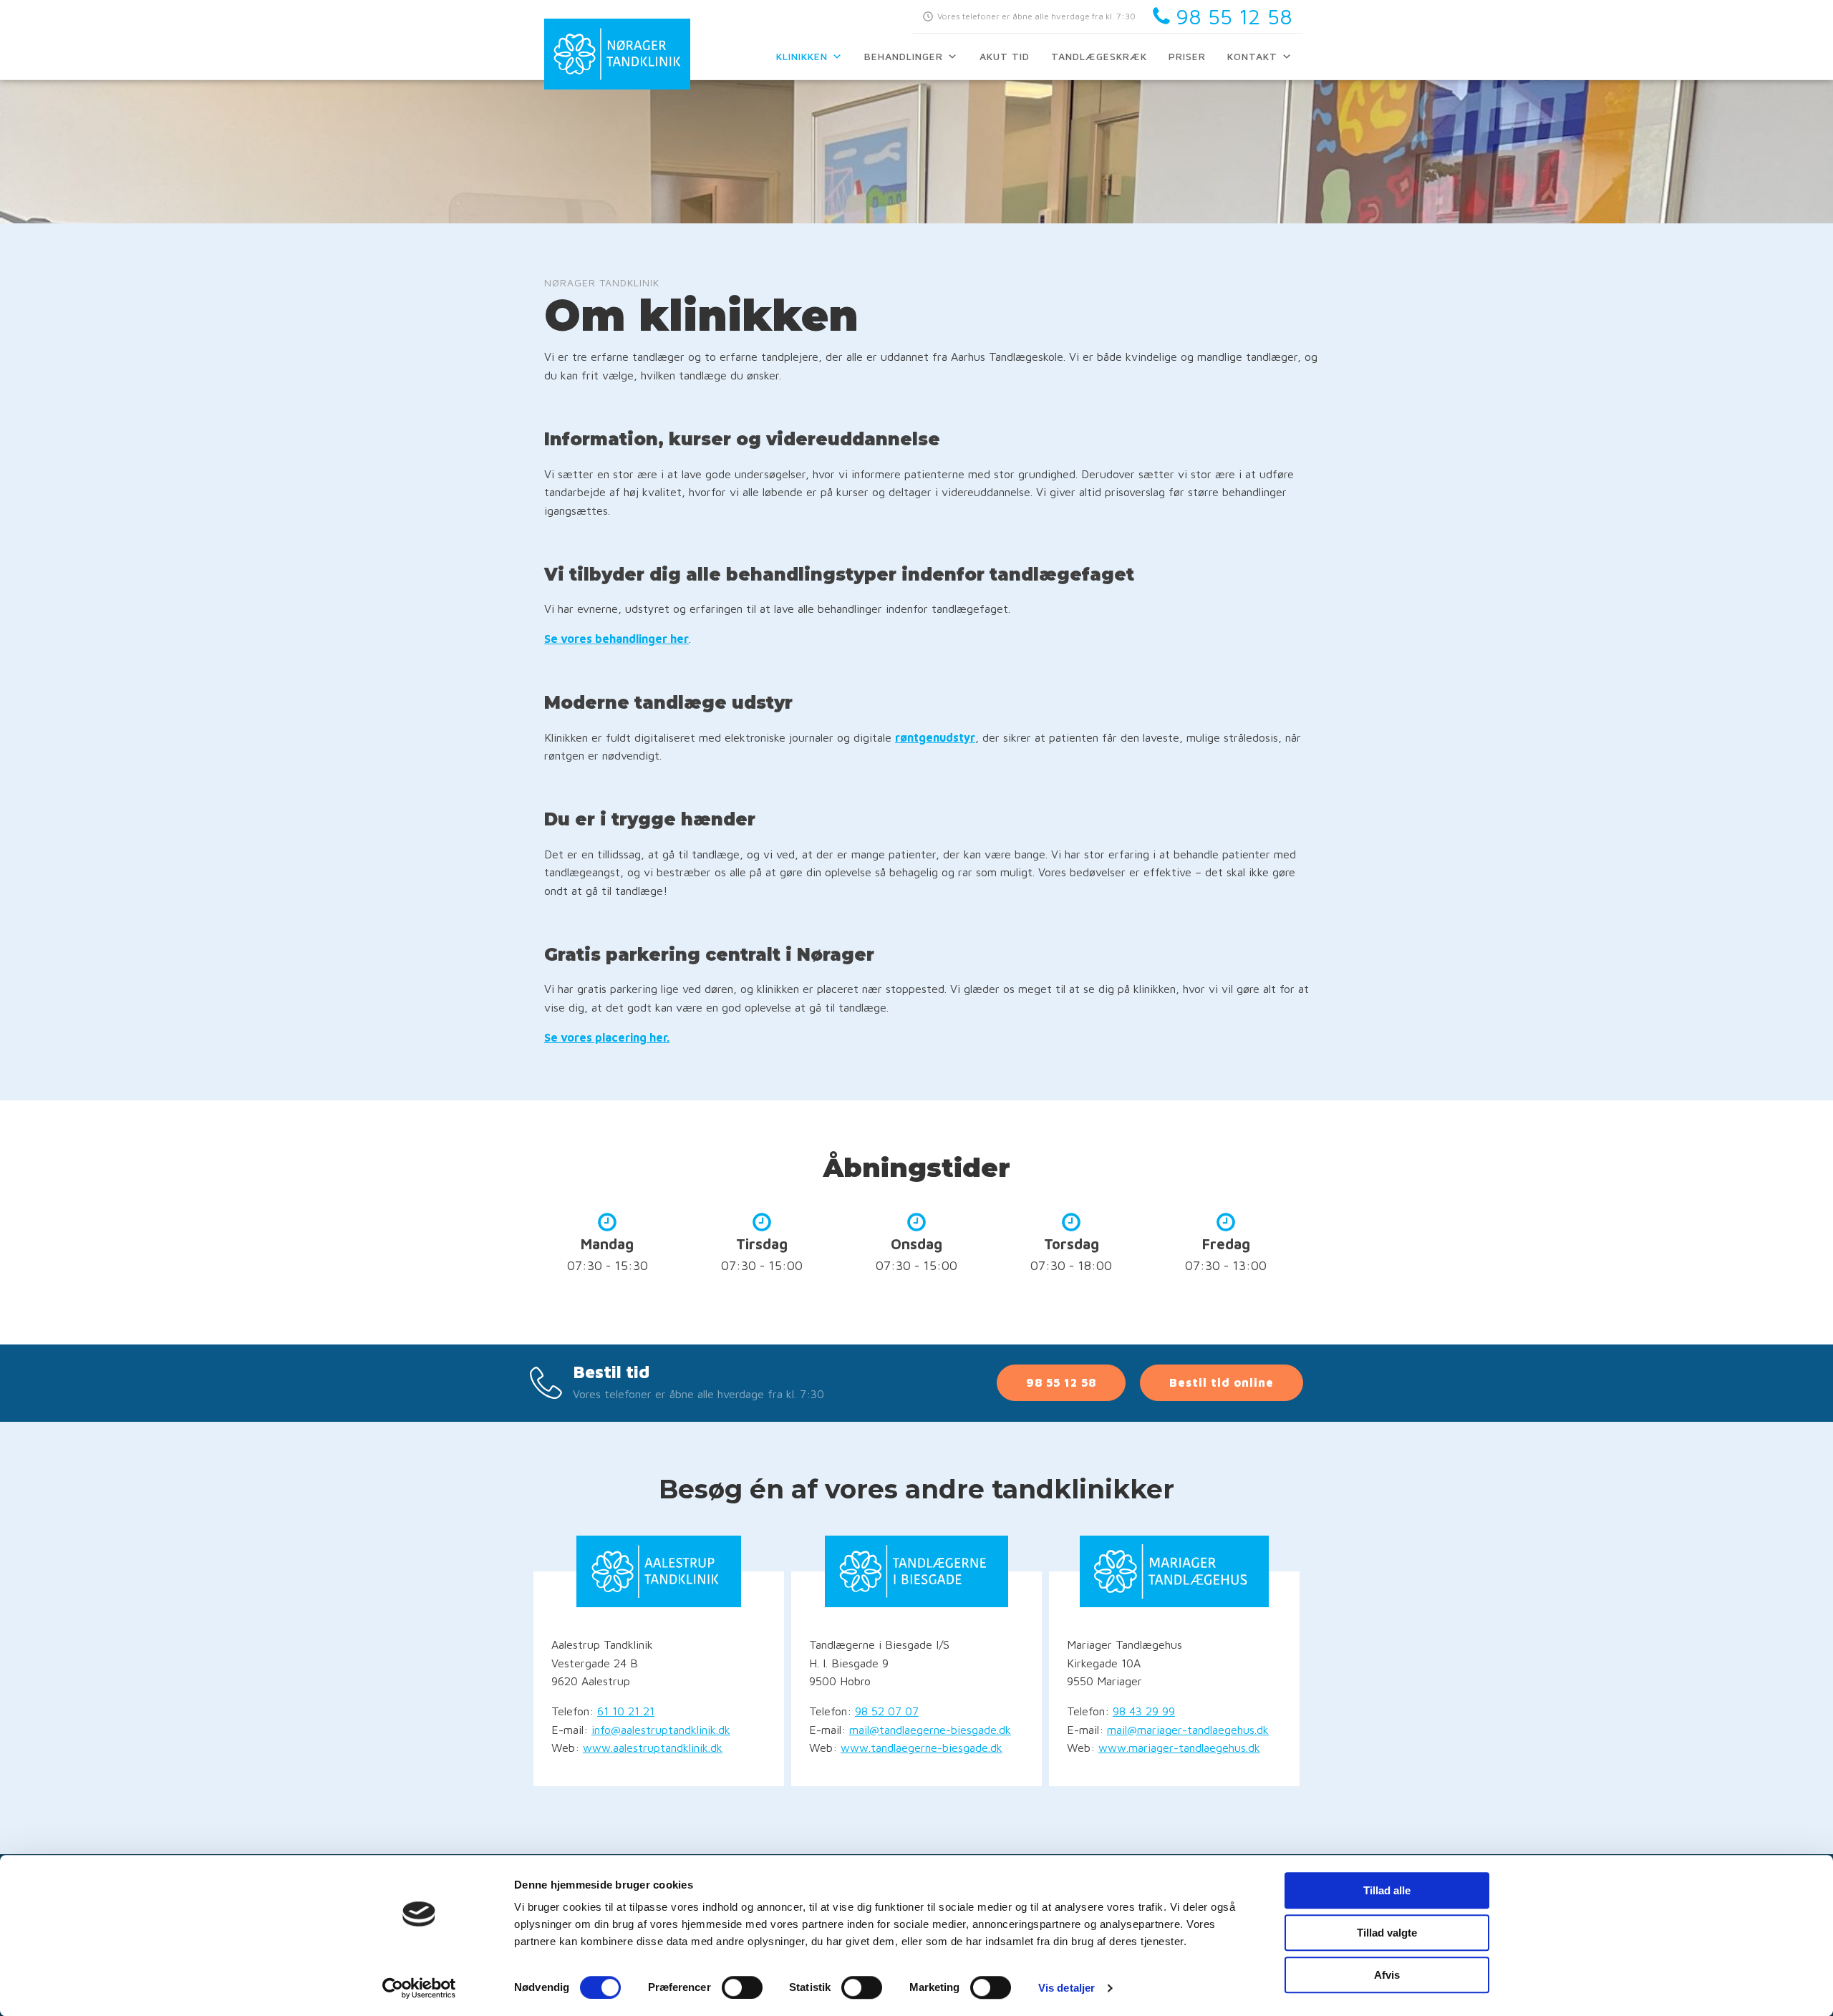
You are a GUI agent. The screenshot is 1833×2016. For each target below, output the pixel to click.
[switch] (742, 1987)
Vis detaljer (1067, 1988)
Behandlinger (904, 56)
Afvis (1387, 1975)
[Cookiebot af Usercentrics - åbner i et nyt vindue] (419, 1988)
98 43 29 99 (1144, 1711)
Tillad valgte (1387, 1933)
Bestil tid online (1222, 1382)
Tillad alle (1387, 1890)
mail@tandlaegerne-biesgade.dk (930, 1730)
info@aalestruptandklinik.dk (661, 1730)
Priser (1187, 56)
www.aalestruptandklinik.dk (653, 1748)
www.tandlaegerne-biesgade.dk (922, 1748)
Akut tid (1005, 56)
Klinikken (802, 56)
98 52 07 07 (887, 1711)
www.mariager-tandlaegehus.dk (1179, 1748)
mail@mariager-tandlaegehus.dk (1188, 1730)
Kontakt (1252, 56)
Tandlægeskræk (1099, 56)
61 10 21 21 (626, 1711)
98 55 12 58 (1061, 1382)
